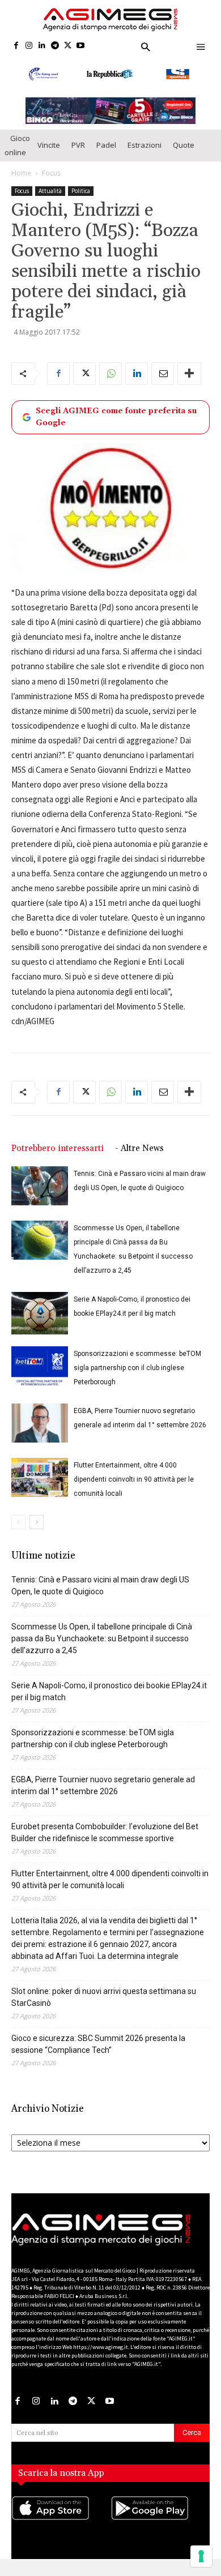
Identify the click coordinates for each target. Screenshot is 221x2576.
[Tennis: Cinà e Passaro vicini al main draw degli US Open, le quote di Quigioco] (40, 1196)
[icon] (61, 2530)
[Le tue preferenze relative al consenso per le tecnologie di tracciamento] (201, 2556)
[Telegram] (55, 46)
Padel (106, 156)
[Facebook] (16, 46)
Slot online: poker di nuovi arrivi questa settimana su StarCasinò (104, 2007)
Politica (81, 201)
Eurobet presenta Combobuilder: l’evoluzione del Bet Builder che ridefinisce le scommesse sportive (105, 1843)
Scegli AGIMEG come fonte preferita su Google (116, 427)
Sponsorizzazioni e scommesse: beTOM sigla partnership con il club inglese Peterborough (137, 1378)
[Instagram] (29, 46)
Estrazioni (144, 156)
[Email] (163, 384)
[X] (68, 46)
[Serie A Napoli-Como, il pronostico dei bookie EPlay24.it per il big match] (40, 1323)
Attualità (50, 201)
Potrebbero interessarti (58, 1159)
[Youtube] (81, 46)
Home (21, 183)
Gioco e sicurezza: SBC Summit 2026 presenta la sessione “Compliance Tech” (98, 2054)
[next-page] (37, 1532)
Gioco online (17, 155)
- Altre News (139, 1159)
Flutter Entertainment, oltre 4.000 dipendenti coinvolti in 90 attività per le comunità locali (134, 1490)
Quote (184, 156)
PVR (78, 156)
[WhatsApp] (110, 384)
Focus (51, 183)
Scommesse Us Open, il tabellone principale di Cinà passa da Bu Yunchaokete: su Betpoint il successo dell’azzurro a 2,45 (102, 1649)
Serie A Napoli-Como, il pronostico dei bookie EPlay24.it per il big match (109, 1702)
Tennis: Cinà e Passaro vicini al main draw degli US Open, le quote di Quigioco (100, 1596)
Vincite (49, 156)
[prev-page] (18, 1532)
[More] (189, 384)
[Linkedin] (42, 46)
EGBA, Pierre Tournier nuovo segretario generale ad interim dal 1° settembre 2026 (103, 1796)
